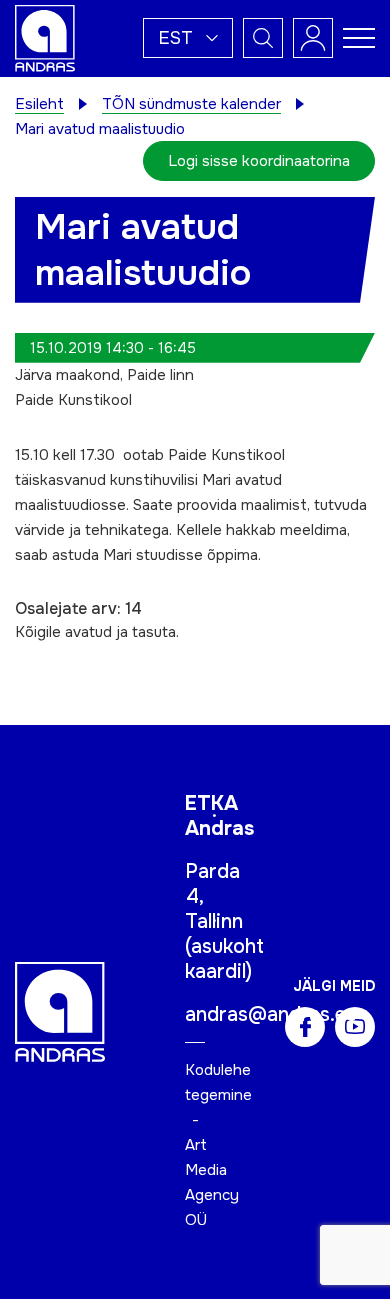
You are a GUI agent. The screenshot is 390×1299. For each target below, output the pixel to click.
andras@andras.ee (271, 1014)
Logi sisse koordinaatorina (259, 161)
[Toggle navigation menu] (359, 38)
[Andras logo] (45, 37)
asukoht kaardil (224, 959)
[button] (188, 38)
